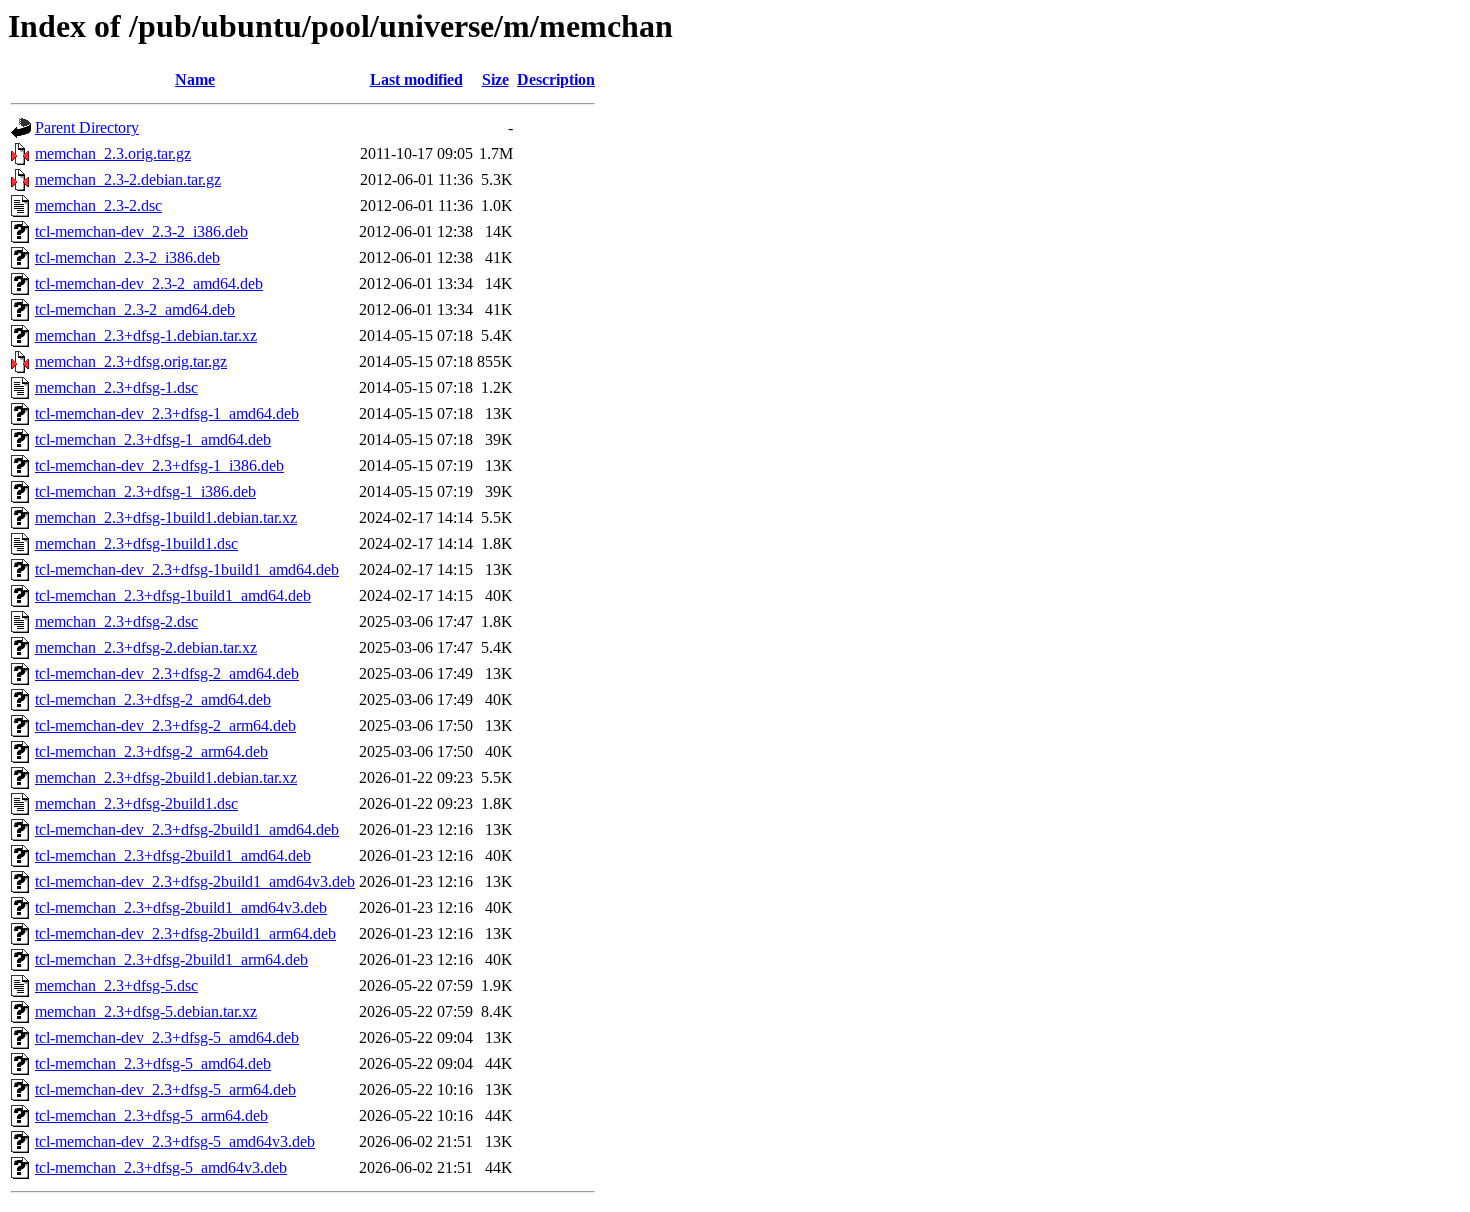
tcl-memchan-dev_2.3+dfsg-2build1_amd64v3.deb (195, 881)
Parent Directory (87, 127)
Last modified (416, 79)
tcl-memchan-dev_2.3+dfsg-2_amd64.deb (167, 673)
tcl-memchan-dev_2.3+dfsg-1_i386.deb (159, 465)
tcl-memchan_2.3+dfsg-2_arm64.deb (151, 751)
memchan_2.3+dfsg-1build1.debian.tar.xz (166, 517)
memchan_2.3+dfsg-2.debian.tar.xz (146, 647)
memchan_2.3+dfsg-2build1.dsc (136, 803)
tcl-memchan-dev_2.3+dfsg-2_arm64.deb (165, 725)
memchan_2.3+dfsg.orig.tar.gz (131, 361)
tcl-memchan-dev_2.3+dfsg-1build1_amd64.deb (187, 569)
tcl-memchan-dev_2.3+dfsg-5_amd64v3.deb (175, 1141)
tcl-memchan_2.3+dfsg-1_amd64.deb (153, 439)
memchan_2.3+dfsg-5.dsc (116, 985)
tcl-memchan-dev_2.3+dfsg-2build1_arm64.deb (185, 933)
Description (556, 79)
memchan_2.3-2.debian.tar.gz (128, 179)
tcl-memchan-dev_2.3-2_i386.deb (141, 231)
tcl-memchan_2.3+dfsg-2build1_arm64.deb (171, 959)
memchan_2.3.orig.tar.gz (113, 153)
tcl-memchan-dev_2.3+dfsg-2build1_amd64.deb (187, 829)
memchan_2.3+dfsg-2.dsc (116, 621)
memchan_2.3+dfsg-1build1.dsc (136, 543)
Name (195, 79)
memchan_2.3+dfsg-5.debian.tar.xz (146, 1011)
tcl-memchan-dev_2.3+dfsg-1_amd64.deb (167, 413)
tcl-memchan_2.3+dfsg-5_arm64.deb (151, 1115)
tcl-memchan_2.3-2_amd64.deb (135, 309)
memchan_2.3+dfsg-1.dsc (116, 387)
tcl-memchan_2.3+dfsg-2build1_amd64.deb (173, 855)
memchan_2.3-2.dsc (98, 205)
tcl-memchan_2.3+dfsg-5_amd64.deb (153, 1063)
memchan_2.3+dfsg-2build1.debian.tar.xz (166, 777)
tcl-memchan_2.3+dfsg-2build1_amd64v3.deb (181, 907)
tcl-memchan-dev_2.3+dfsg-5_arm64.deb (165, 1089)
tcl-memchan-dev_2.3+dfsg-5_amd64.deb (167, 1037)
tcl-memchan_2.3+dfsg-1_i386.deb (145, 491)
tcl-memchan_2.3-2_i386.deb (127, 257)
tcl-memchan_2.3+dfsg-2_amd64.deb (153, 699)
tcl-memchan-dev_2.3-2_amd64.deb (149, 283)
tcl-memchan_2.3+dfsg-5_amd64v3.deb (161, 1167)
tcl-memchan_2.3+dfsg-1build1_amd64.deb (173, 595)
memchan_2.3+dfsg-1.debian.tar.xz (146, 335)
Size (495, 79)
